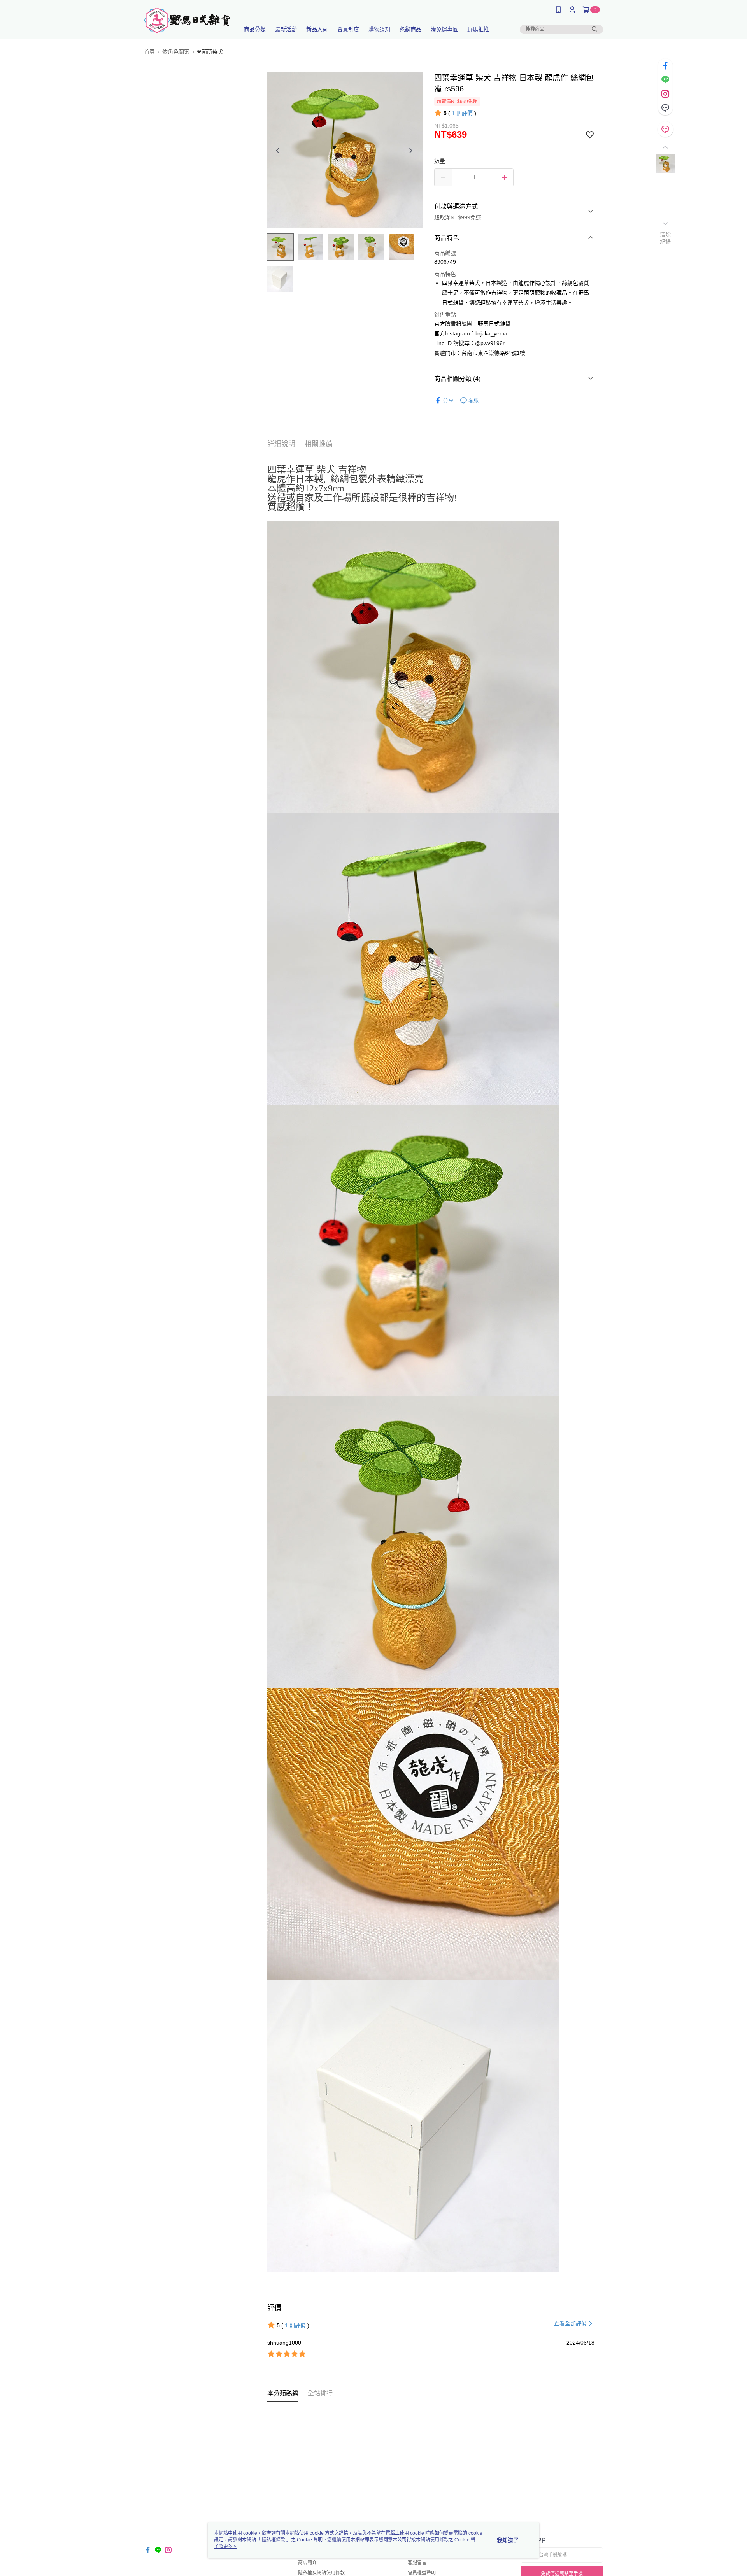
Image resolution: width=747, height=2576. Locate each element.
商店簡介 (307, 2563)
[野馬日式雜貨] (187, 20)
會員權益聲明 (422, 2573)
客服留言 (417, 2563)
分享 (448, 400)
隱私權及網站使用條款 (321, 2573)
